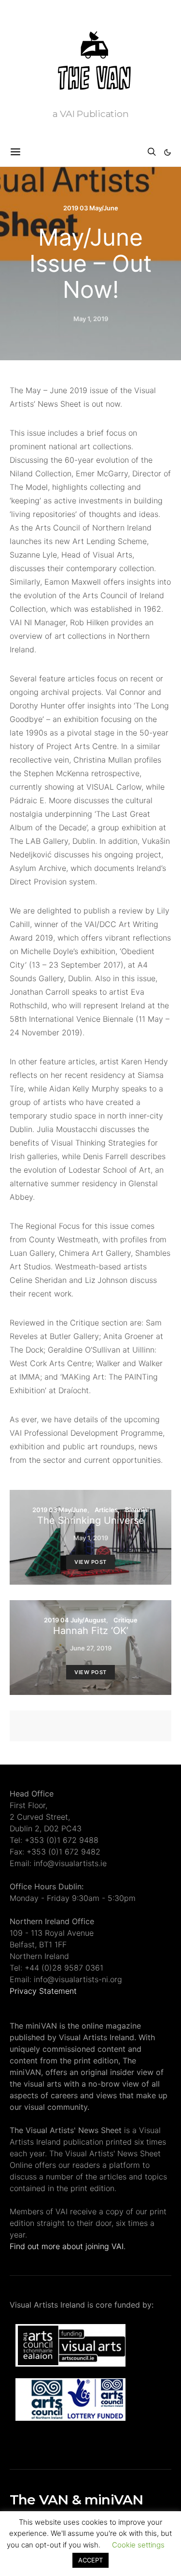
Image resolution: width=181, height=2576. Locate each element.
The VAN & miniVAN (76, 2500)
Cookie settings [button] (138, 2545)
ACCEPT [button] (90, 2560)
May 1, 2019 (91, 319)
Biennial (137, 1510)
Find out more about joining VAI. (68, 2246)
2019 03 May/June (91, 208)
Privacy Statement (43, 1991)
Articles (106, 1510)
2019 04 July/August (75, 1620)
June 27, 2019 (91, 1648)
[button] (167, 152)
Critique (125, 1620)
